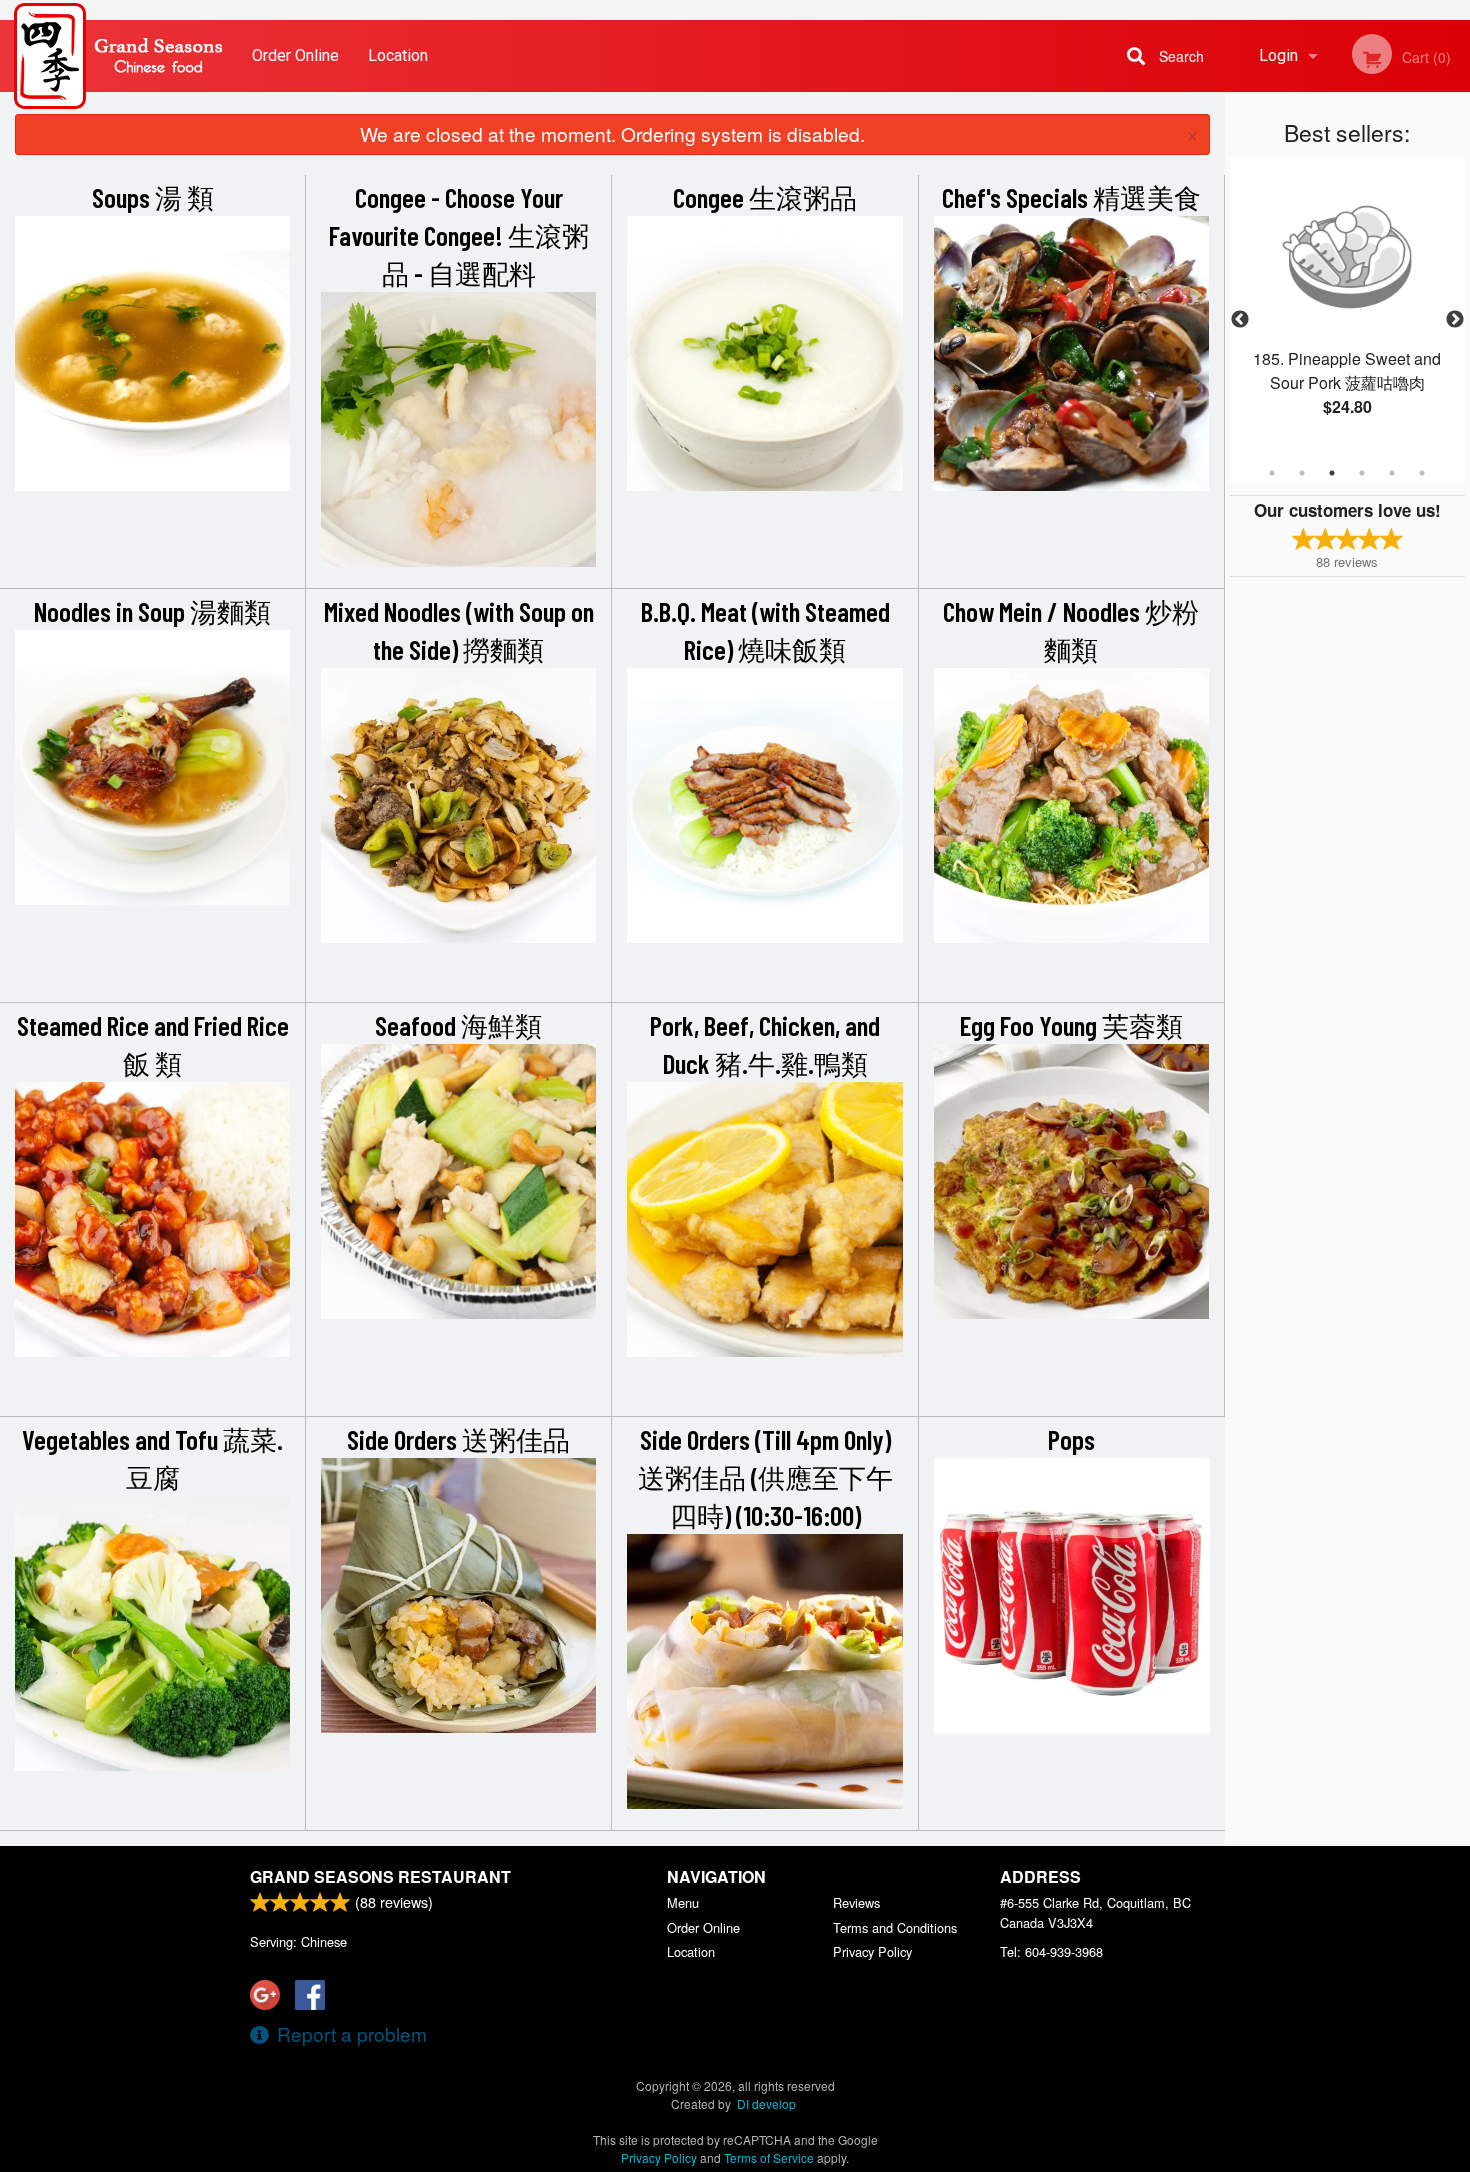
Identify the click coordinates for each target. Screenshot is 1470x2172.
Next (1455, 320)
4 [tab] (1362, 473)
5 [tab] (1392, 473)
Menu (683, 1902)
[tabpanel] (1347, 308)
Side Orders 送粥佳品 (458, 1439)
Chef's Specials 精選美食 (1071, 197)
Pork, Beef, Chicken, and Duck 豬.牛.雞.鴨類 (765, 1044)
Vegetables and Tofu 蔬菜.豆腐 (152, 1458)
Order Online (295, 55)
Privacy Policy (872, 1951)
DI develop (766, 2103)
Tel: (1051, 1951)
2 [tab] (1302, 473)
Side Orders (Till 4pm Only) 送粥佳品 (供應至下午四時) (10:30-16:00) (765, 1477)
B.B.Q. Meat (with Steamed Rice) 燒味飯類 (765, 630)
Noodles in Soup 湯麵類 (152, 611)
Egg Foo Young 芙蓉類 (1071, 1025)
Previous (1240, 320)
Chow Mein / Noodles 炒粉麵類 (1071, 630)
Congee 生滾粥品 (765, 197)
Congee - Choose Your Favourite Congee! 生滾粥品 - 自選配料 (459, 235)
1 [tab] (1272, 473)
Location (398, 55)
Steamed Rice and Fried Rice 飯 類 (153, 1044)
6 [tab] (1422, 473)
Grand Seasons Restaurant (380, 1876)
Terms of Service (769, 2157)
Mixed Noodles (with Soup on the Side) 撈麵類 (459, 630)
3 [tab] (1332, 473)
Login (1278, 55)
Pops (1071, 1439)
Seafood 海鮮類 (458, 1025)
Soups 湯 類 (153, 197)
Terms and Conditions (895, 1927)
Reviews (856, 1902)
